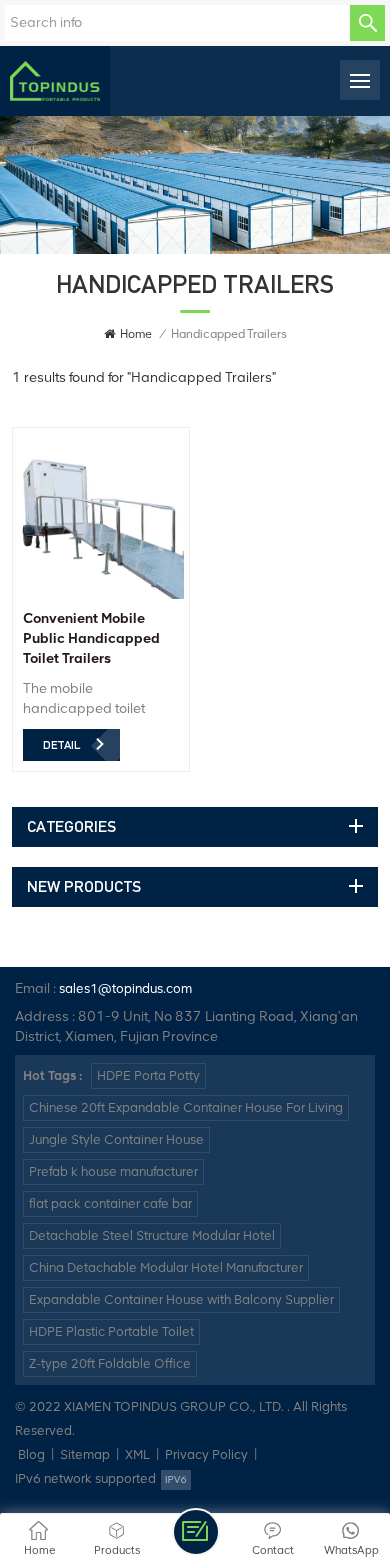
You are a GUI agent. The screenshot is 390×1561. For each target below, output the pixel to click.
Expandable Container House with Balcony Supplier (181, 1299)
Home (136, 334)
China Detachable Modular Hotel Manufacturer (166, 1267)
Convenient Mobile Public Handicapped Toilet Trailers (91, 638)
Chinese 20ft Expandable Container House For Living (186, 1107)
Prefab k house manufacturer (113, 1171)
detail (61, 745)
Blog (31, 1454)
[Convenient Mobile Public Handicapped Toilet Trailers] (101, 594)
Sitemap (85, 1454)
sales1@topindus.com (125, 988)
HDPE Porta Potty (148, 1075)
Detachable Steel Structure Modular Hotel (152, 1235)
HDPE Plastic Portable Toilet (111, 1331)
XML (137, 1454)
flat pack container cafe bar (110, 1203)
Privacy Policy (206, 1454)
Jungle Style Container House (116, 1139)
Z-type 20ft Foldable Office (110, 1363)
